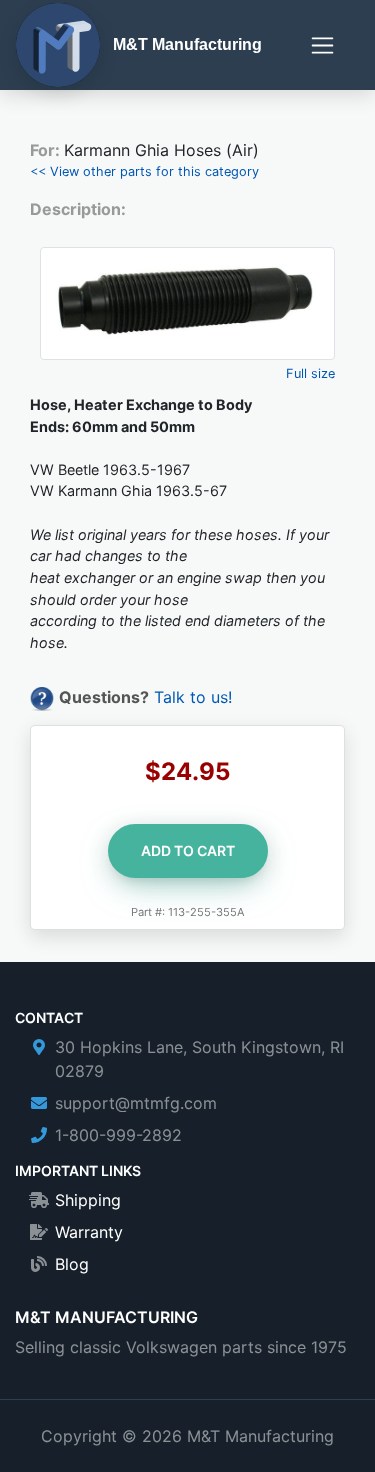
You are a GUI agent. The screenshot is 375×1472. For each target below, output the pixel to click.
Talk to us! (193, 697)
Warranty (89, 1232)
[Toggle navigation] (322, 45)
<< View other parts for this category (144, 171)
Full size (310, 373)
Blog (72, 1264)
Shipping (88, 1200)
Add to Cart (188, 850)
